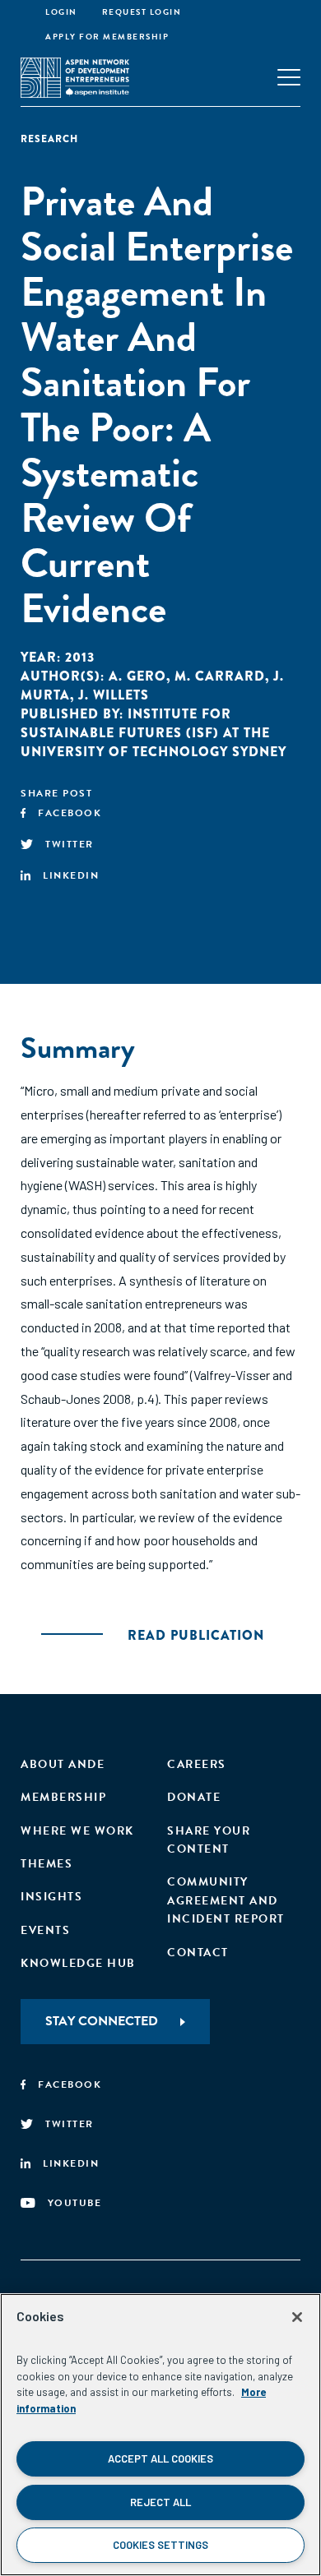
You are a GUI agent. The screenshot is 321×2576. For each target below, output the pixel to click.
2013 (80, 657)
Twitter (70, 844)
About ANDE (63, 1764)
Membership (63, 1797)
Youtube (75, 2203)
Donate (194, 1797)
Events (45, 1930)
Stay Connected (102, 2021)
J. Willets (114, 695)
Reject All (160, 2502)
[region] (160, 2435)
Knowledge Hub (78, 1963)
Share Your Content (209, 1840)
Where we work (77, 1831)
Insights (51, 1897)
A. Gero (137, 676)
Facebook (70, 813)
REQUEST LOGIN (142, 12)
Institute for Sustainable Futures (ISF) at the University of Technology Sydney (154, 733)
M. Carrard (220, 676)
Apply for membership (107, 37)
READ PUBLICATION (196, 1635)
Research (49, 139)
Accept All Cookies (160, 2458)
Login (61, 12)
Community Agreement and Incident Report (226, 1900)
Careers (197, 1764)
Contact (198, 1953)
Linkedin (71, 875)
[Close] (297, 2317)
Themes (47, 1864)
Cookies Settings (160, 2545)
